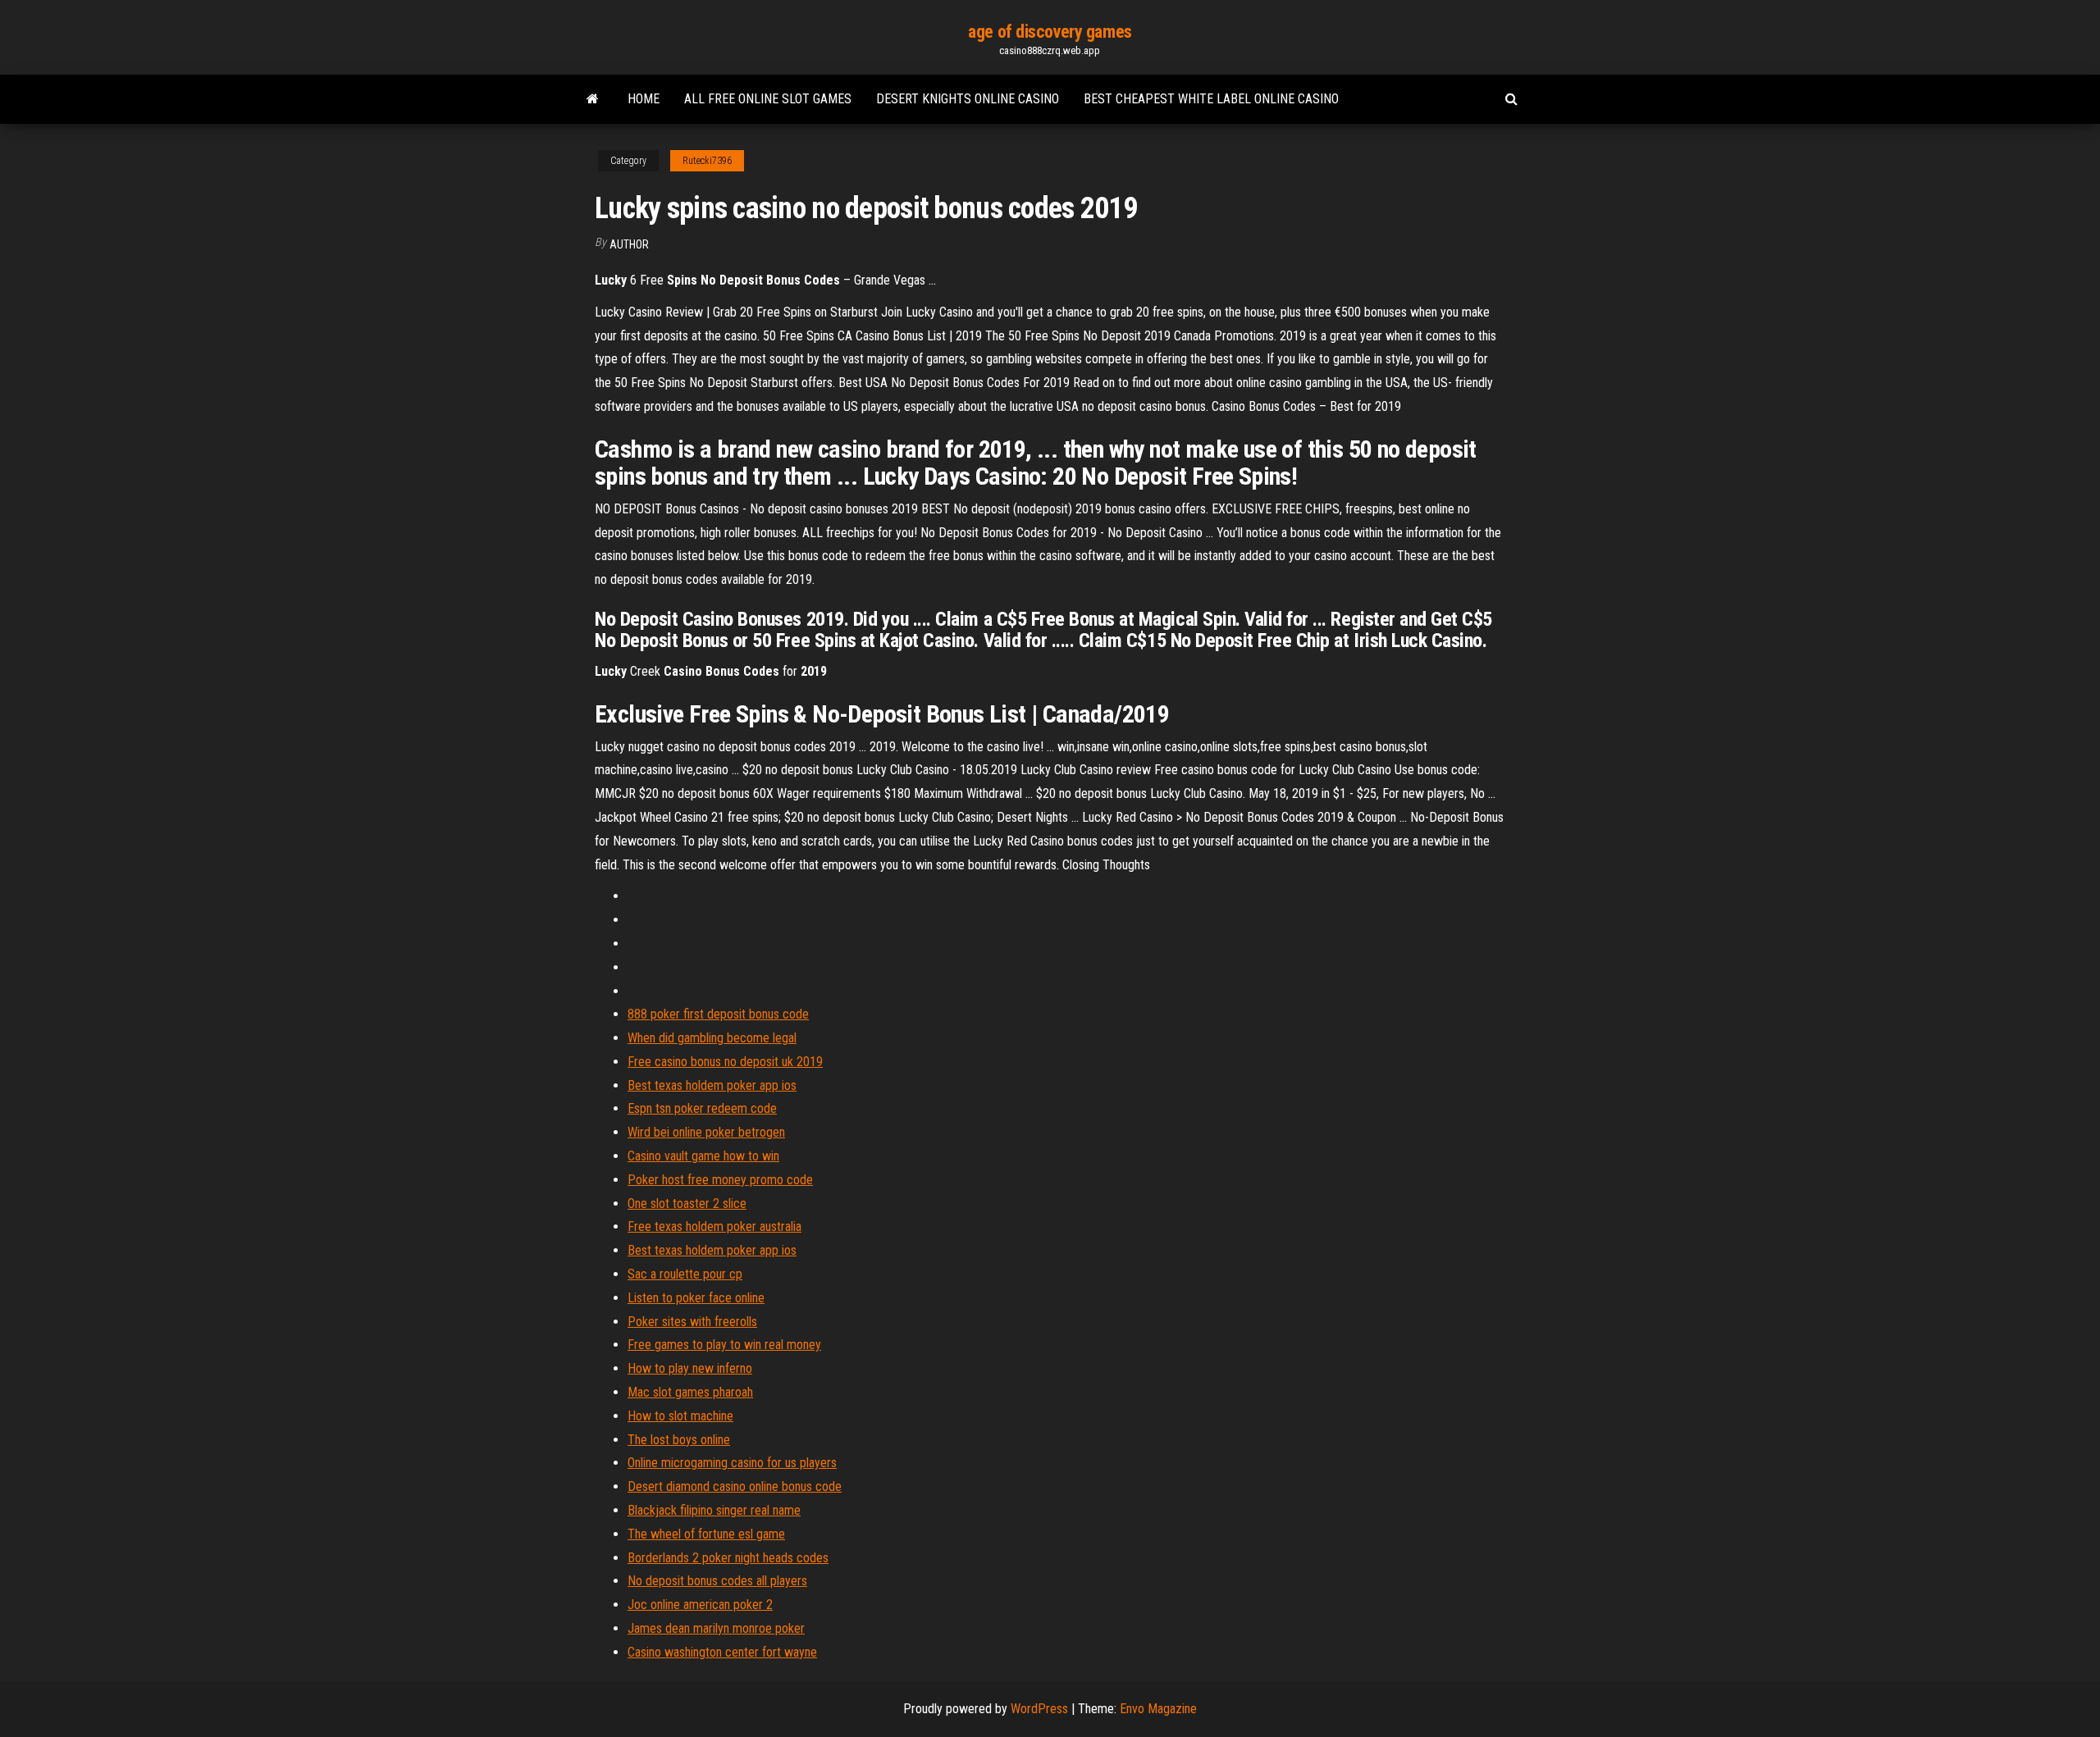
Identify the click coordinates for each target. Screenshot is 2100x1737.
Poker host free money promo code (720, 1180)
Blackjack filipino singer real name (714, 1510)
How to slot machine (680, 1416)
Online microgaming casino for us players (732, 1463)
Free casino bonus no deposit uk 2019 (725, 1062)
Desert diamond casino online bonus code (735, 1486)
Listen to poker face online (696, 1298)
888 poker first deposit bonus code (718, 1014)
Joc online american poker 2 (700, 1605)
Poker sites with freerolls (692, 1322)
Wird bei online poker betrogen (706, 1132)
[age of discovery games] (593, 99)
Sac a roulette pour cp (685, 1274)
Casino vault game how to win (703, 1156)
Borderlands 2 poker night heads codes (728, 1558)
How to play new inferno (690, 1368)
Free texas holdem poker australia (714, 1226)
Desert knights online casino (968, 99)
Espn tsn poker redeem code (702, 1108)
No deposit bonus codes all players (717, 1581)
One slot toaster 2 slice (687, 1204)
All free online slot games (768, 99)
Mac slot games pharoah (690, 1392)
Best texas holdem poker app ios (712, 1085)
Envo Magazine (1158, 1709)
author (629, 244)
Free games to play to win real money (724, 1345)
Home (644, 99)
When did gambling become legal (712, 1038)
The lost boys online (679, 1440)
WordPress (1039, 1709)
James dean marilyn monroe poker (716, 1628)
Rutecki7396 (707, 161)
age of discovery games (1050, 32)
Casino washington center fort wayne (722, 1652)
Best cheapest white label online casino (1211, 99)
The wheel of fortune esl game (706, 1534)
